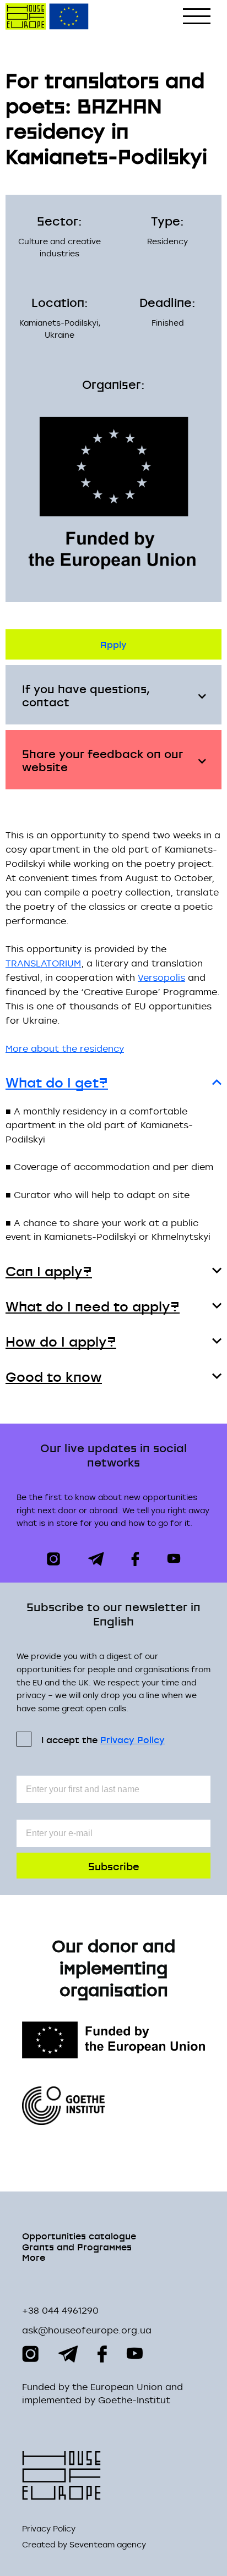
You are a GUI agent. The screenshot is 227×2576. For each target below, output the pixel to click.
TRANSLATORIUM (43, 963)
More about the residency (65, 1048)
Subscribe (114, 1866)
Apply (113, 644)
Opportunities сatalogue (79, 2235)
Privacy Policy (133, 1740)
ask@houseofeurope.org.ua (87, 2330)
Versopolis (161, 977)
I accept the (103, 1739)
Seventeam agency (108, 2545)
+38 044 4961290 (60, 2310)
